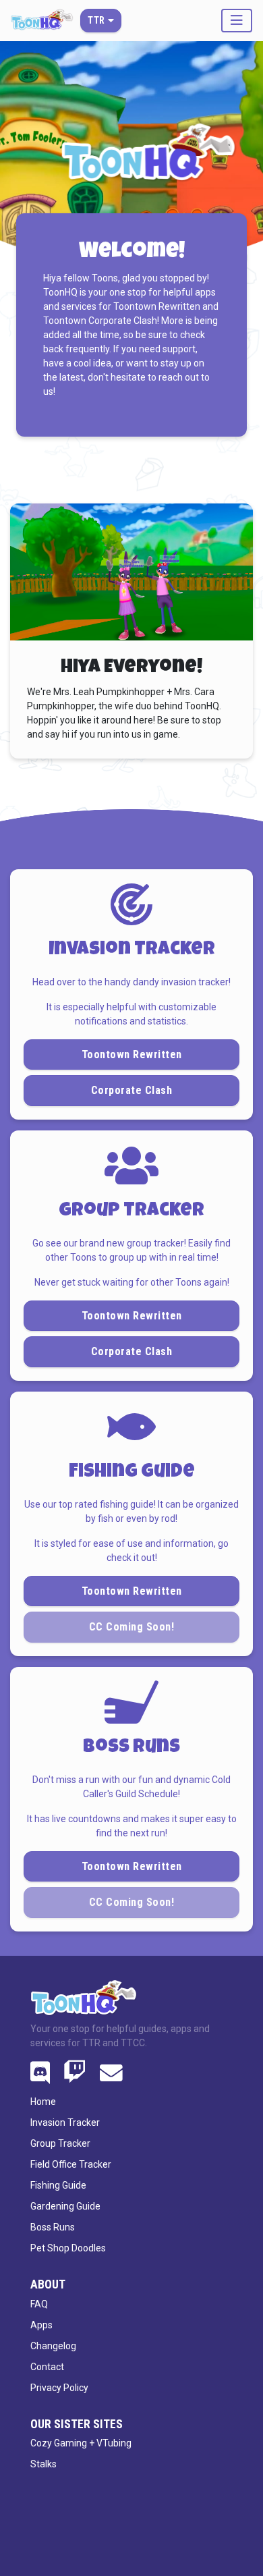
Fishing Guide (58, 2185)
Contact (47, 2367)
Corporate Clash (132, 1090)
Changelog (53, 2346)
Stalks (43, 2464)
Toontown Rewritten (132, 1054)
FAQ (39, 2304)
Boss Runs (53, 2227)
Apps (41, 2325)
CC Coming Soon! (132, 1902)
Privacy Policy (59, 2388)
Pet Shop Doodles (68, 2248)
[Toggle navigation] (237, 21)
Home (43, 2102)
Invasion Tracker (65, 2122)
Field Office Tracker (71, 2164)
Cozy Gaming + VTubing (81, 2443)
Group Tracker (60, 2143)
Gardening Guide (65, 2206)
